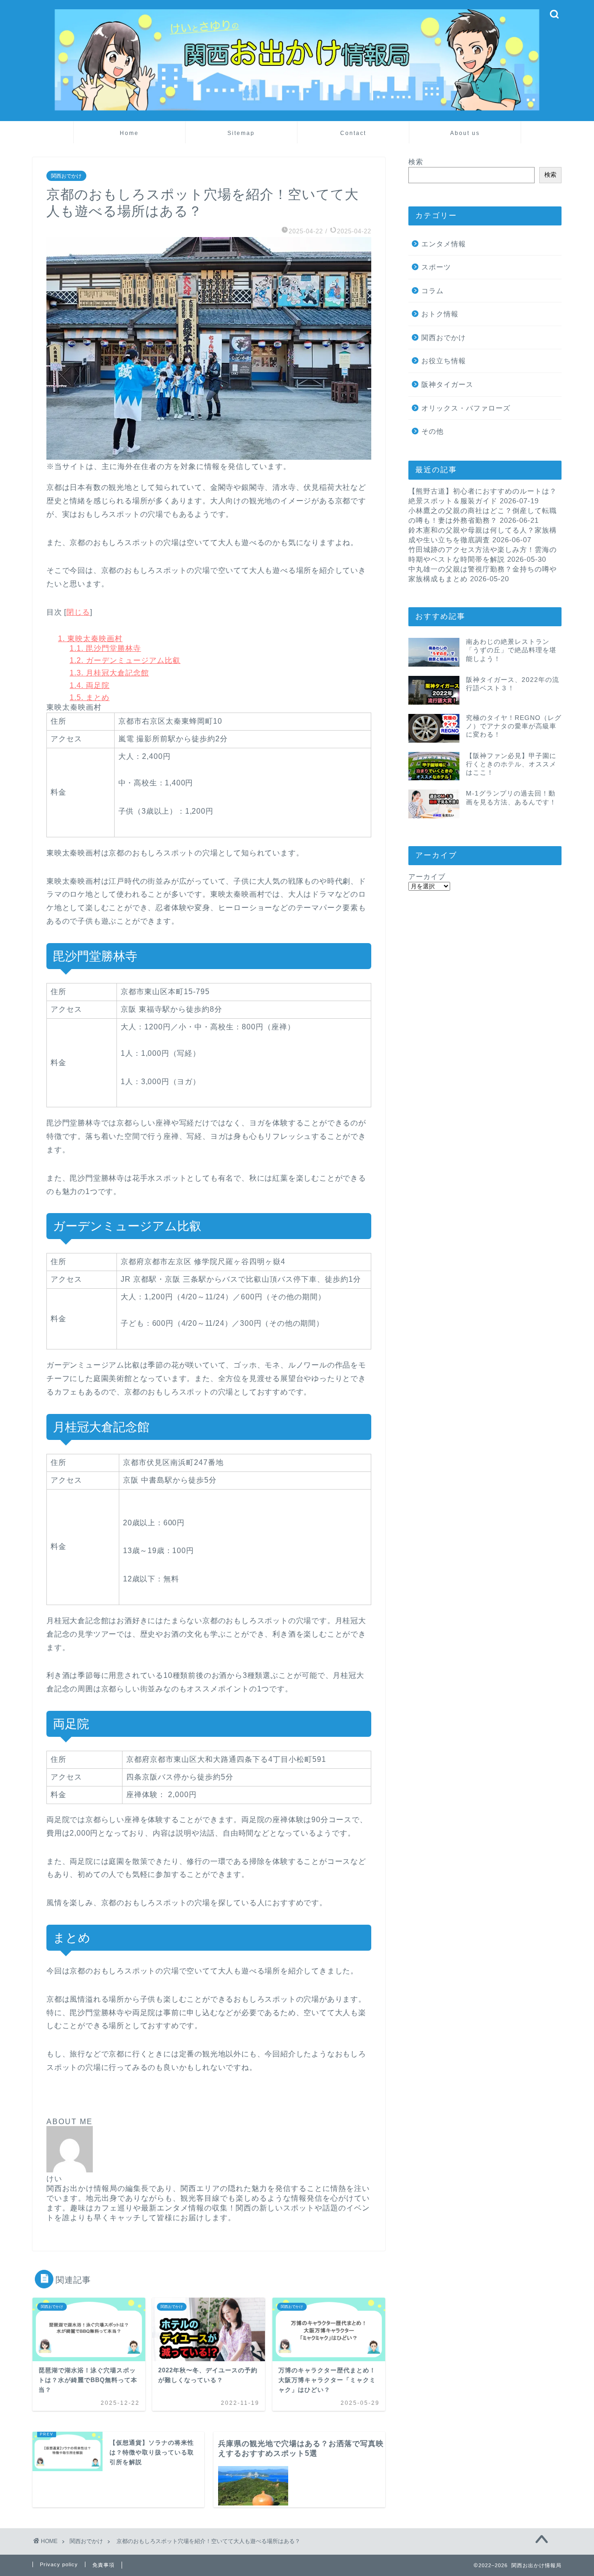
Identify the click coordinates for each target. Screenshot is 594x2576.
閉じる (78, 612)
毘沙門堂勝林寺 (105, 648)
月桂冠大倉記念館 (109, 673)
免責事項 (103, 2565)
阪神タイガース (447, 384)
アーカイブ (427, 877)
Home (129, 133)
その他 (433, 431)
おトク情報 (440, 314)
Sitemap (241, 133)
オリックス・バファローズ (466, 408)
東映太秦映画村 (90, 639)
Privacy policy (59, 2564)
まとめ (90, 697)
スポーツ (436, 267)
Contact (353, 133)
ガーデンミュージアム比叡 (125, 660)
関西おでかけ (66, 176)
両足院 (90, 685)
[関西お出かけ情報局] (297, 109)
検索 (416, 162)
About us (465, 133)
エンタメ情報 (444, 244)
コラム (433, 291)
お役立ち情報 (444, 361)
